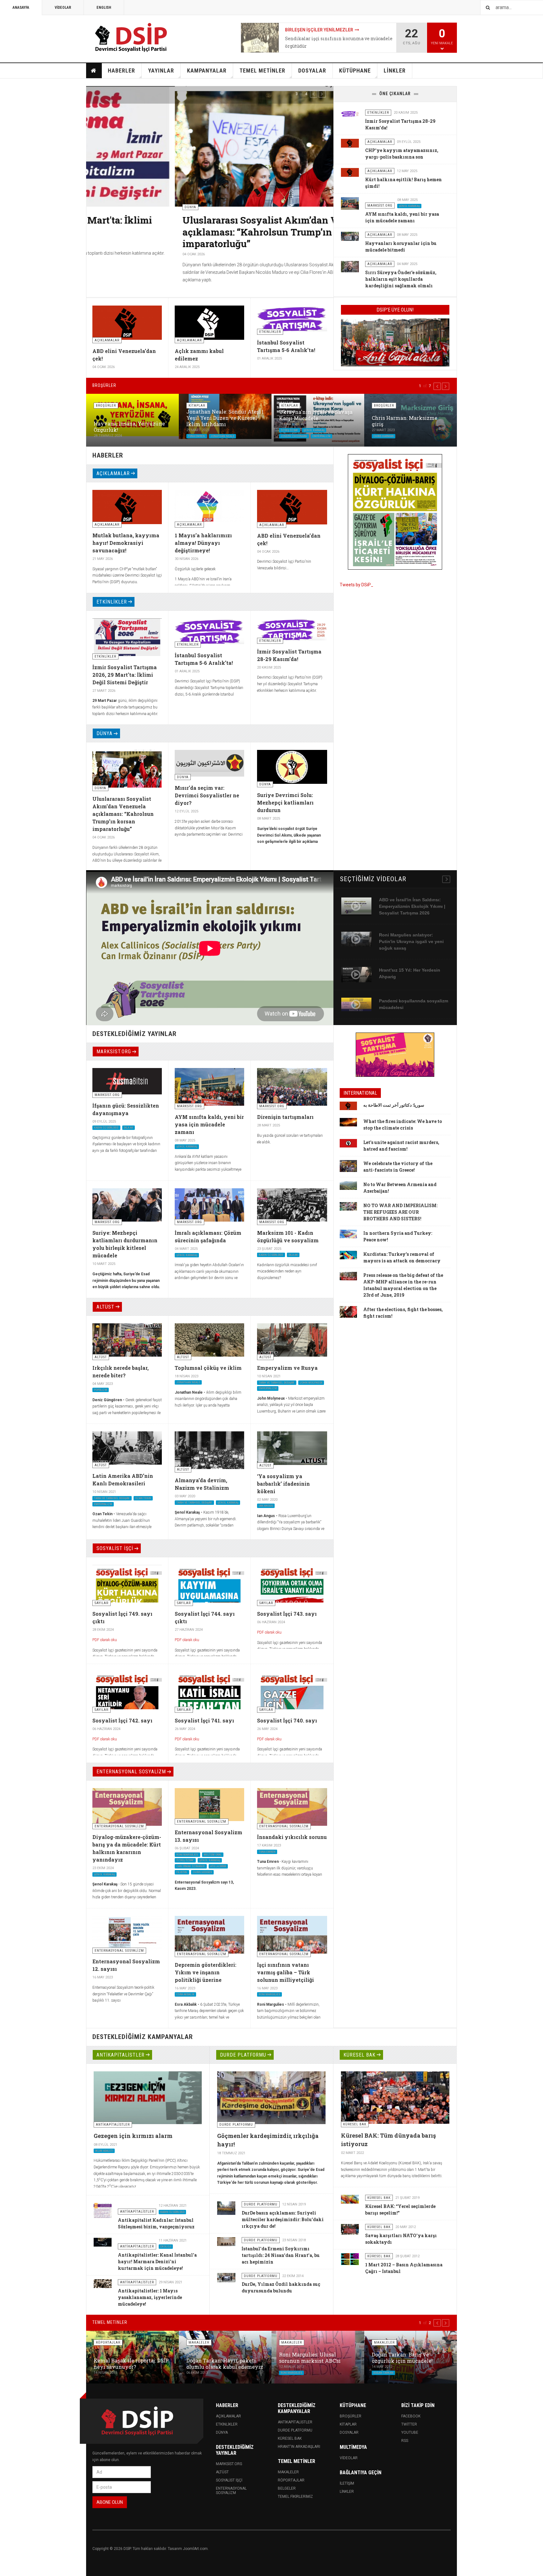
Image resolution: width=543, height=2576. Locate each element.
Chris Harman (384, 436)
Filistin (182, 1872)
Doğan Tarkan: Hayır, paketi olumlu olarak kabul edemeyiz (225, 2364)
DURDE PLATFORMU (243, 2055)
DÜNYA (104, 733)
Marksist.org (229, 2464)
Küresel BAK (290, 2438)
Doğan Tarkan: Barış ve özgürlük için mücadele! (402, 2358)
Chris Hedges (202, 1872)
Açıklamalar (228, 2416)
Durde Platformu (295, 2430)
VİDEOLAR (63, 8)
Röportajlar (291, 2480)
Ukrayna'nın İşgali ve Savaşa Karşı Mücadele (316, 415)
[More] (446, 879)
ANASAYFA (21, 8)
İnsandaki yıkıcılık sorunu (292, 1837)
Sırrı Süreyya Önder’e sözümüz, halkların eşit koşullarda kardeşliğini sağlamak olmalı (401, 279)
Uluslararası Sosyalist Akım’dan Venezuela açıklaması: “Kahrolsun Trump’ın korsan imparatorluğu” (191, 232)
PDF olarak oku (105, 1640)
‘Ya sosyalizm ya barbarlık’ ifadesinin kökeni (283, 1484)
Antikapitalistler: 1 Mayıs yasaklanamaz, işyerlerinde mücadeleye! (150, 2297)
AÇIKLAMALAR (113, 473)
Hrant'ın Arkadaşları (299, 2447)
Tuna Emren (197, 436)
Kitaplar (348, 2424)
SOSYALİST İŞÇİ (115, 1548)
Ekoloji (166, 2247)
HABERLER (121, 71)
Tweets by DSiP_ (357, 585)
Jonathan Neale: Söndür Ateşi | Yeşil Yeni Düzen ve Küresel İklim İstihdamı (225, 418)
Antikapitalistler (295, 2422)
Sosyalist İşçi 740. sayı (287, 1720)
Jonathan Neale (222, 436)
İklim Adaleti (104, 2151)
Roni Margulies (187, 1854)
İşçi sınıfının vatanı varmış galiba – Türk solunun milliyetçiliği (285, 1972)
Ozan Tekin (143, 1498)
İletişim (347, 2483)
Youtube (410, 2432)
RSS (405, 2441)
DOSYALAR (312, 71)
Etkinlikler (227, 2424)
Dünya (222, 2432)
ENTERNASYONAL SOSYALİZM (131, 1772)
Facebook (411, 2416)
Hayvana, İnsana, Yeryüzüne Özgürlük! (129, 427)
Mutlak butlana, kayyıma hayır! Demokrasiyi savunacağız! (126, 543)
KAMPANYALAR (207, 71)
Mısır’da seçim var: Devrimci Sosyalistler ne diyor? (207, 795)
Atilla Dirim (218, 1866)
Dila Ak (129, 1128)
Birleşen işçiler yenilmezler (319, 30)
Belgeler (287, 2488)
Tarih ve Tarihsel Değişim (277, 1382)
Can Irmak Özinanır (191, 1866)
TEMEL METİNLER (262, 71)
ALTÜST (105, 1307)
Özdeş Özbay (290, 430)
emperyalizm (321, 436)
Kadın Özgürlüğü (106, 1128)
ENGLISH (104, 8)
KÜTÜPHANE (355, 71)
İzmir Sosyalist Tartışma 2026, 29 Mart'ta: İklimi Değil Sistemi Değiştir (125, 675)
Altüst (222, 2472)
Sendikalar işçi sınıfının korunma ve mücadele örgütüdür (339, 42)
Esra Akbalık (185, 1994)
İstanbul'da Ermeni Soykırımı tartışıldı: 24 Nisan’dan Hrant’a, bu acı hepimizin (281, 2255)
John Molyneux (311, 1382)
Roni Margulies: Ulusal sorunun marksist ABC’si (310, 2358)
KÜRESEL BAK (359, 2055)
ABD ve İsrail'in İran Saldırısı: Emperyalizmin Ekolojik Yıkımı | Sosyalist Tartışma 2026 (412, 906)
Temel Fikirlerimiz (295, 2497)
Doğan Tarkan (383, 2373)
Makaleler (288, 2472)
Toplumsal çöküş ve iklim (208, 1368)
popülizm (101, 1390)
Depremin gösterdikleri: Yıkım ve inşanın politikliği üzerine (206, 1972)
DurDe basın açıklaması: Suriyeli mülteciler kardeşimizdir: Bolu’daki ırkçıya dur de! (283, 2219)
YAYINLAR (161, 71)
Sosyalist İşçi (229, 2480)
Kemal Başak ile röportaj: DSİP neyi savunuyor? (131, 2364)
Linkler (347, 2492)
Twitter (409, 2424)
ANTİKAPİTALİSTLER (121, 2055)
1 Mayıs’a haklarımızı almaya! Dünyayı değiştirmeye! (203, 543)
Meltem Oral (213, 1854)
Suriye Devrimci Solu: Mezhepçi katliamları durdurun (285, 803)
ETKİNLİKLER (112, 602)
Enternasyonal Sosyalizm (231, 2491)
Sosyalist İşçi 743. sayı (287, 1614)
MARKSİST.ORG (114, 1052)
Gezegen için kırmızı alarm (133, 2136)
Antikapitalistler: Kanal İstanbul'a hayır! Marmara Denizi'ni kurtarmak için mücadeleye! (157, 2261)
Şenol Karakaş (409, 206)
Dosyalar (349, 2432)
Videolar (349, 2458)
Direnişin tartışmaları (285, 1117)
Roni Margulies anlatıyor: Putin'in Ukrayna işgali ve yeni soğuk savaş (411, 941)
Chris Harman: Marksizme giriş (405, 421)
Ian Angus (266, 1506)
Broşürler (351, 2416)
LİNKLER (395, 71)
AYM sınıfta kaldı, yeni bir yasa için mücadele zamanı (209, 1124)
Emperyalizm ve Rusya (287, 1368)
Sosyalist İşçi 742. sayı (122, 1720)
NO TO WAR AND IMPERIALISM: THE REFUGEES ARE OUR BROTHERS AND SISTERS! (400, 1212)
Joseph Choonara (294, 436)
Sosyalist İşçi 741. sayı (204, 1720)
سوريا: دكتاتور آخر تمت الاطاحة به (394, 1105)
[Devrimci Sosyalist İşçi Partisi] (132, 38)
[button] (314, 94)
